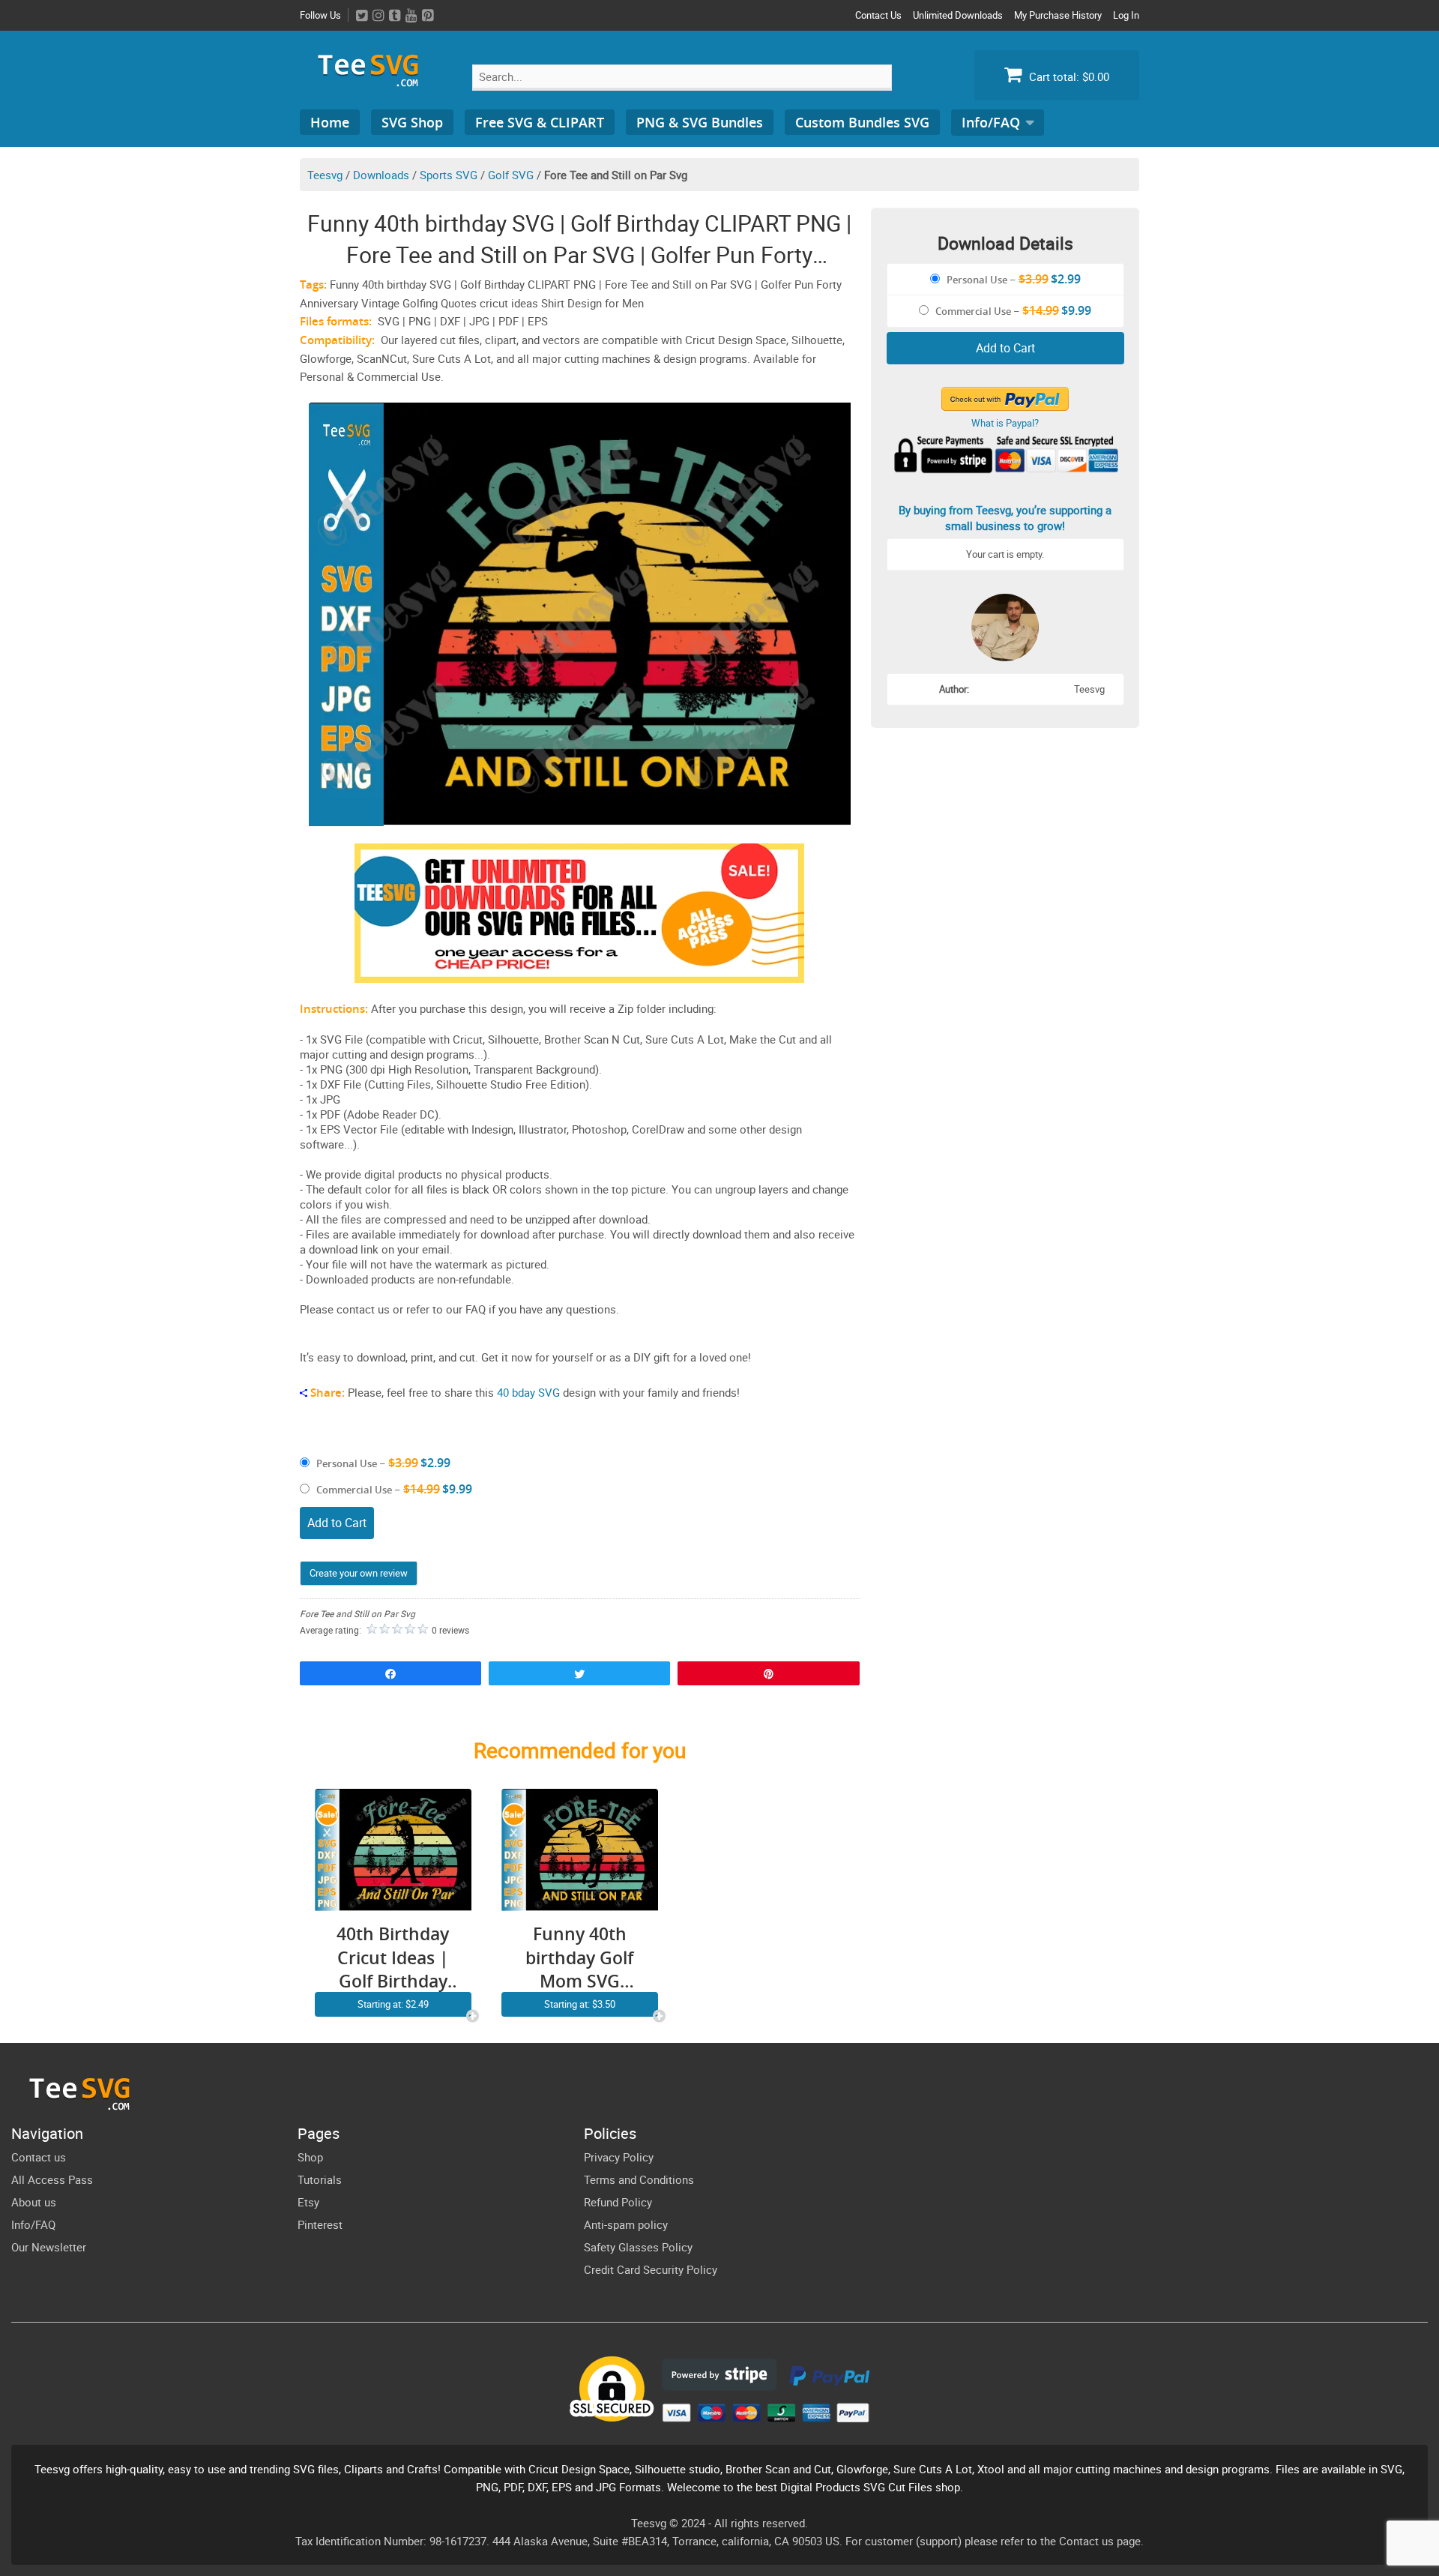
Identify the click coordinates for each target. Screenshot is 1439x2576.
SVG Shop (412, 122)
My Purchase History (1058, 15)
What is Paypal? (1005, 423)
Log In (1126, 15)
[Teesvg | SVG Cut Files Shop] (375, 81)
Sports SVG (449, 175)
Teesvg (325, 175)
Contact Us (878, 15)
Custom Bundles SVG (862, 122)
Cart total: (1068, 76)
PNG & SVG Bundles (700, 122)
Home (330, 122)
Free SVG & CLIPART (540, 122)
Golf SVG (511, 175)
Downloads (381, 175)
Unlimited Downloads (958, 15)
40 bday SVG (528, 1392)
